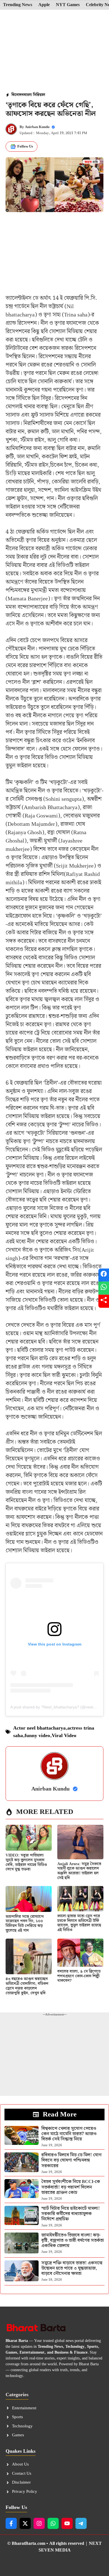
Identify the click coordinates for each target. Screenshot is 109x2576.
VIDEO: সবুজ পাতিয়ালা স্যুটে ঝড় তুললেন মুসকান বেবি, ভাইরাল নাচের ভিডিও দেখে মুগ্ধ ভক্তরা (26, 1862)
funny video (37, 1736)
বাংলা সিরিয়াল (35, 95)
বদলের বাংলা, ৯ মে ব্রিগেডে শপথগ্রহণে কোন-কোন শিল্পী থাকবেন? (79, 1976)
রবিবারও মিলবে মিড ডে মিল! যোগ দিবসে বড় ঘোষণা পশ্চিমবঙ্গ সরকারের (71, 2160)
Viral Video (64, 1736)
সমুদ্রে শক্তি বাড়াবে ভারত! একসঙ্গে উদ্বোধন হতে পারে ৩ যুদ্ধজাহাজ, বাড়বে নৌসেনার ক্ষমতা (72, 2268)
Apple (44, 5)
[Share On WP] (104, 1288)
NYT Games (68, 5)
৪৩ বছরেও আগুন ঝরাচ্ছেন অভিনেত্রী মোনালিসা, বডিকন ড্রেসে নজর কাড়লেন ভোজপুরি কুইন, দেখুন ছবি (27, 1986)
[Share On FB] (104, 1275)
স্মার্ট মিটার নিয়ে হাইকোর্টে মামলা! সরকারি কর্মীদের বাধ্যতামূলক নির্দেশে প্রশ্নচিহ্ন (71, 2214)
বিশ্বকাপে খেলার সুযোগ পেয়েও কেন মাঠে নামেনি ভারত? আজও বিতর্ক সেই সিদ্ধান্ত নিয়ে (69, 2134)
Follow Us (25, 147)
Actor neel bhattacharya (39, 1728)
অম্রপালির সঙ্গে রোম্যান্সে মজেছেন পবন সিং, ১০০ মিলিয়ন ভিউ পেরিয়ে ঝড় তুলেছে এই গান (25, 1924)
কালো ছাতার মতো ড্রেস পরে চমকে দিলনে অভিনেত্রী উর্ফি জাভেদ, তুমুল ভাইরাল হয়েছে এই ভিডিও (79, 1923)
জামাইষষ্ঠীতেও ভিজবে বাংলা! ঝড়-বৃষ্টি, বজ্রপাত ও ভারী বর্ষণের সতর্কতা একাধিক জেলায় (73, 2240)
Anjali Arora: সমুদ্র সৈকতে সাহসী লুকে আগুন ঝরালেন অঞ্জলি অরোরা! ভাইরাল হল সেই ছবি (79, 1871)
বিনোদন (18, 95)
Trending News (18, 5)
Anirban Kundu (37, 127)
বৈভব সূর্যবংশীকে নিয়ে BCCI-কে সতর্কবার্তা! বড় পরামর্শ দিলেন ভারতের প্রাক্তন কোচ (71, 2187)
